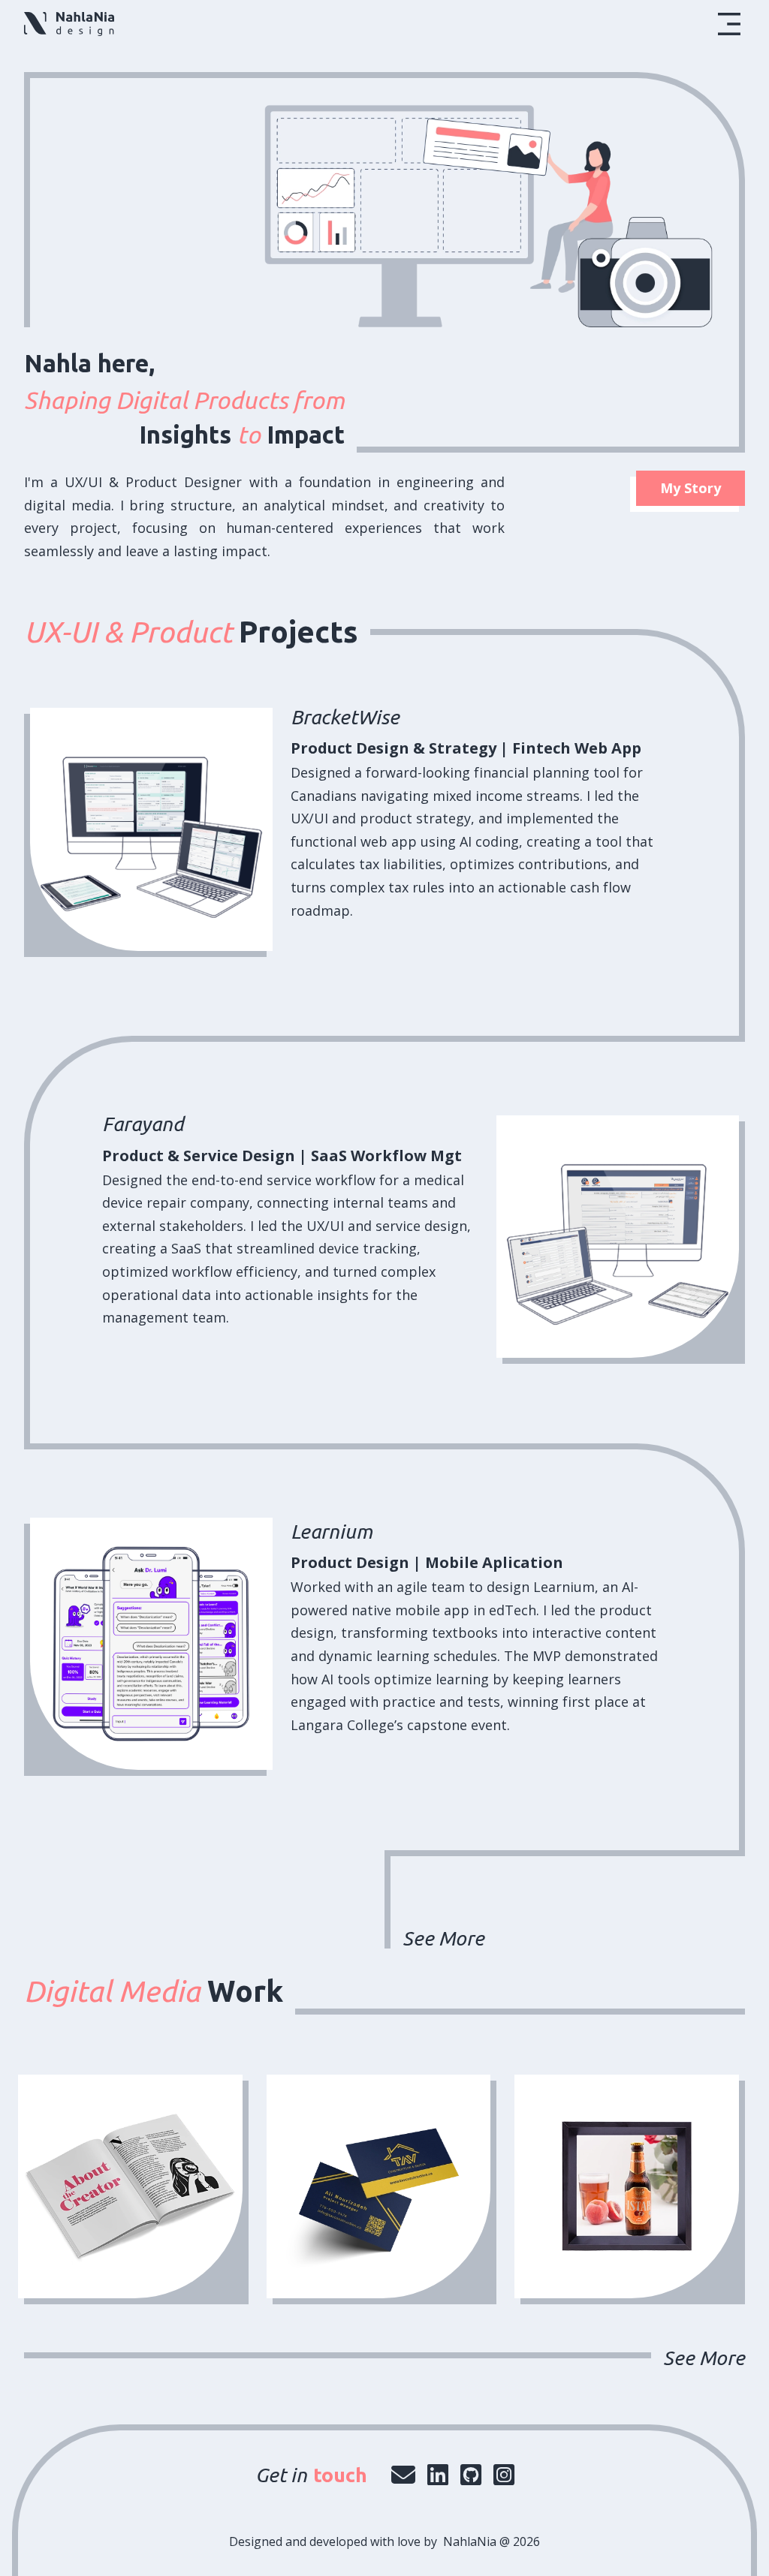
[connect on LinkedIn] (438, 2474)
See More (443, 1938)
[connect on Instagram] (504, 2474)
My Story (691, 488)
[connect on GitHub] (471, 2474)
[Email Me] (403, 2474)
